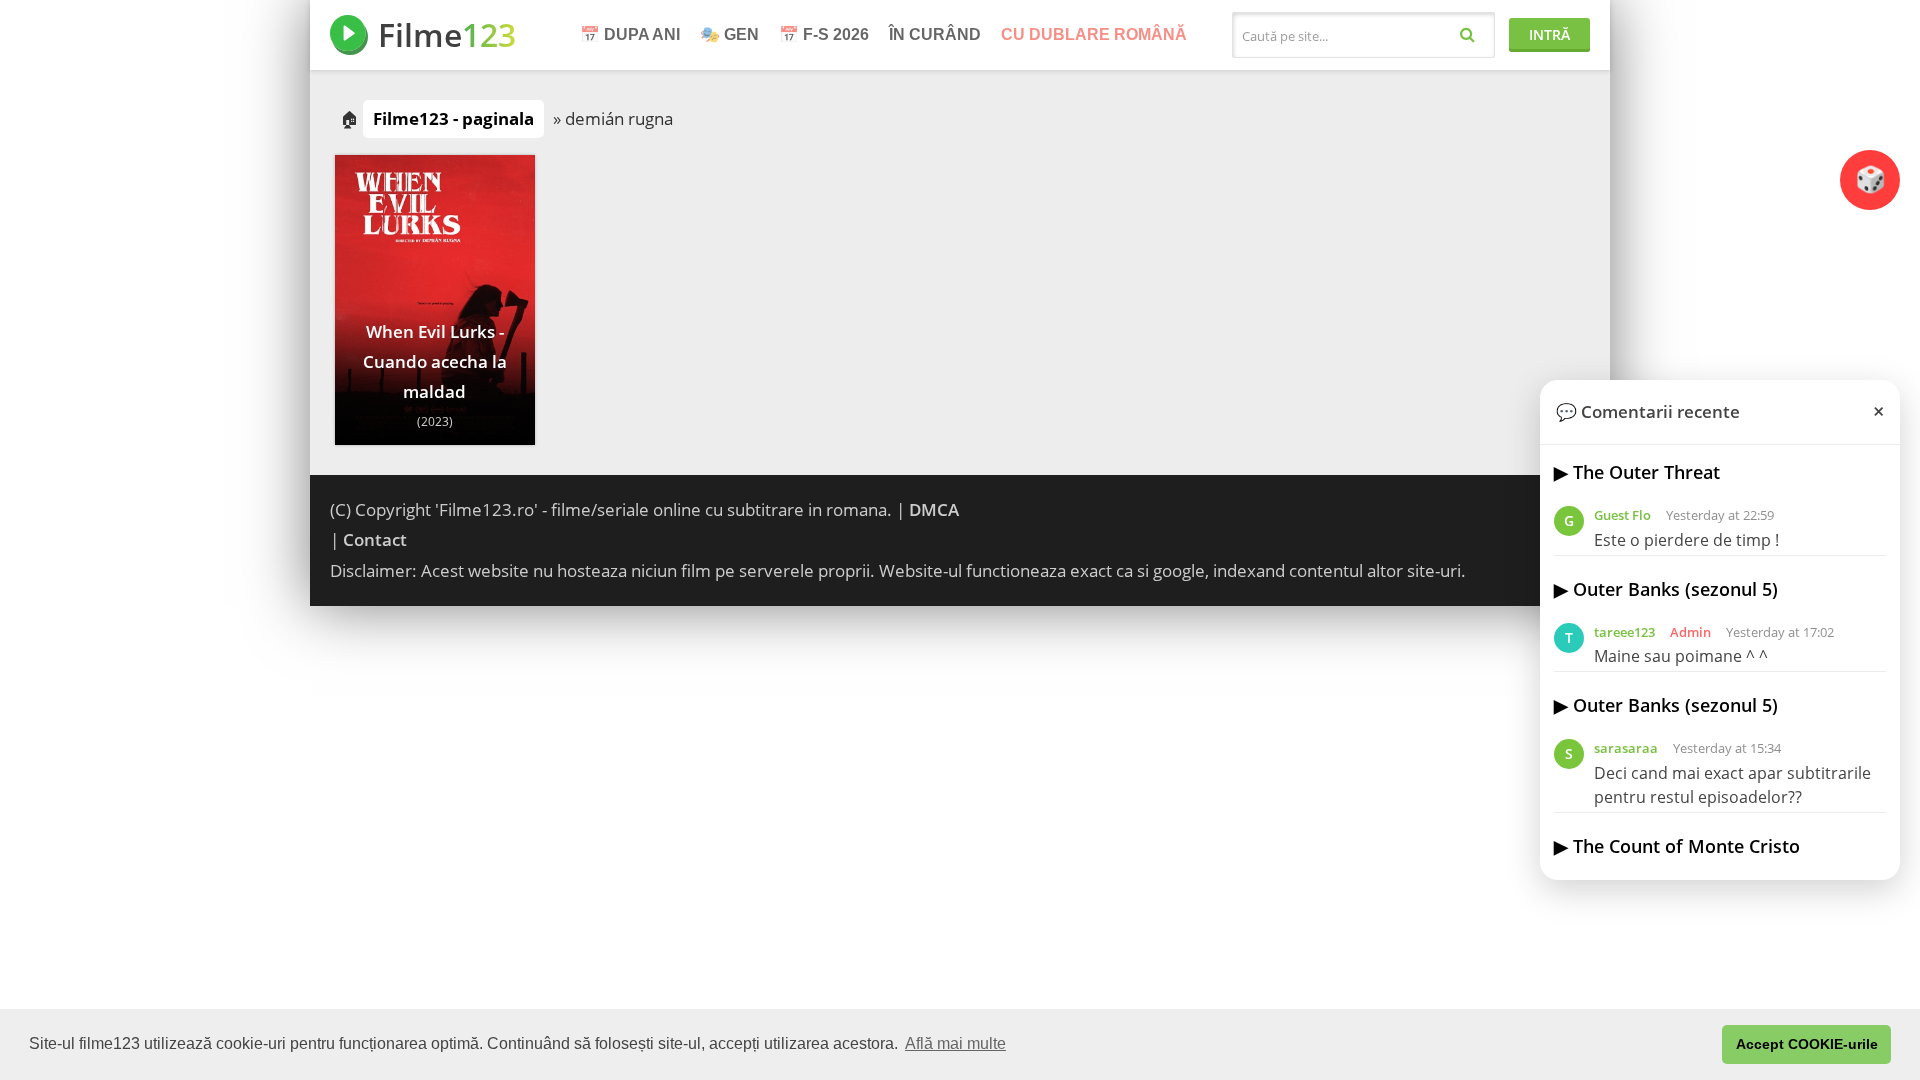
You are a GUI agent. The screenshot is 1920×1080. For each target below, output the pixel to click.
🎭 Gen (729, 34)
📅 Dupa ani (630, 34)
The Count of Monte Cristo (1686, 846)
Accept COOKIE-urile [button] (1807, 1044)
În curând (935, 34)
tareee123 (1624, 632)
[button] (1701, 1045)
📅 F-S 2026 (824, 34)
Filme (447, 34)
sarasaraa (1626, 748)
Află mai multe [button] (955, 1043)
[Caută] (1467, 33)
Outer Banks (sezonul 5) (1675, 589)
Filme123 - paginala (453, 118)
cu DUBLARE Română (1094, 34)
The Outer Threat (1646, 472)
